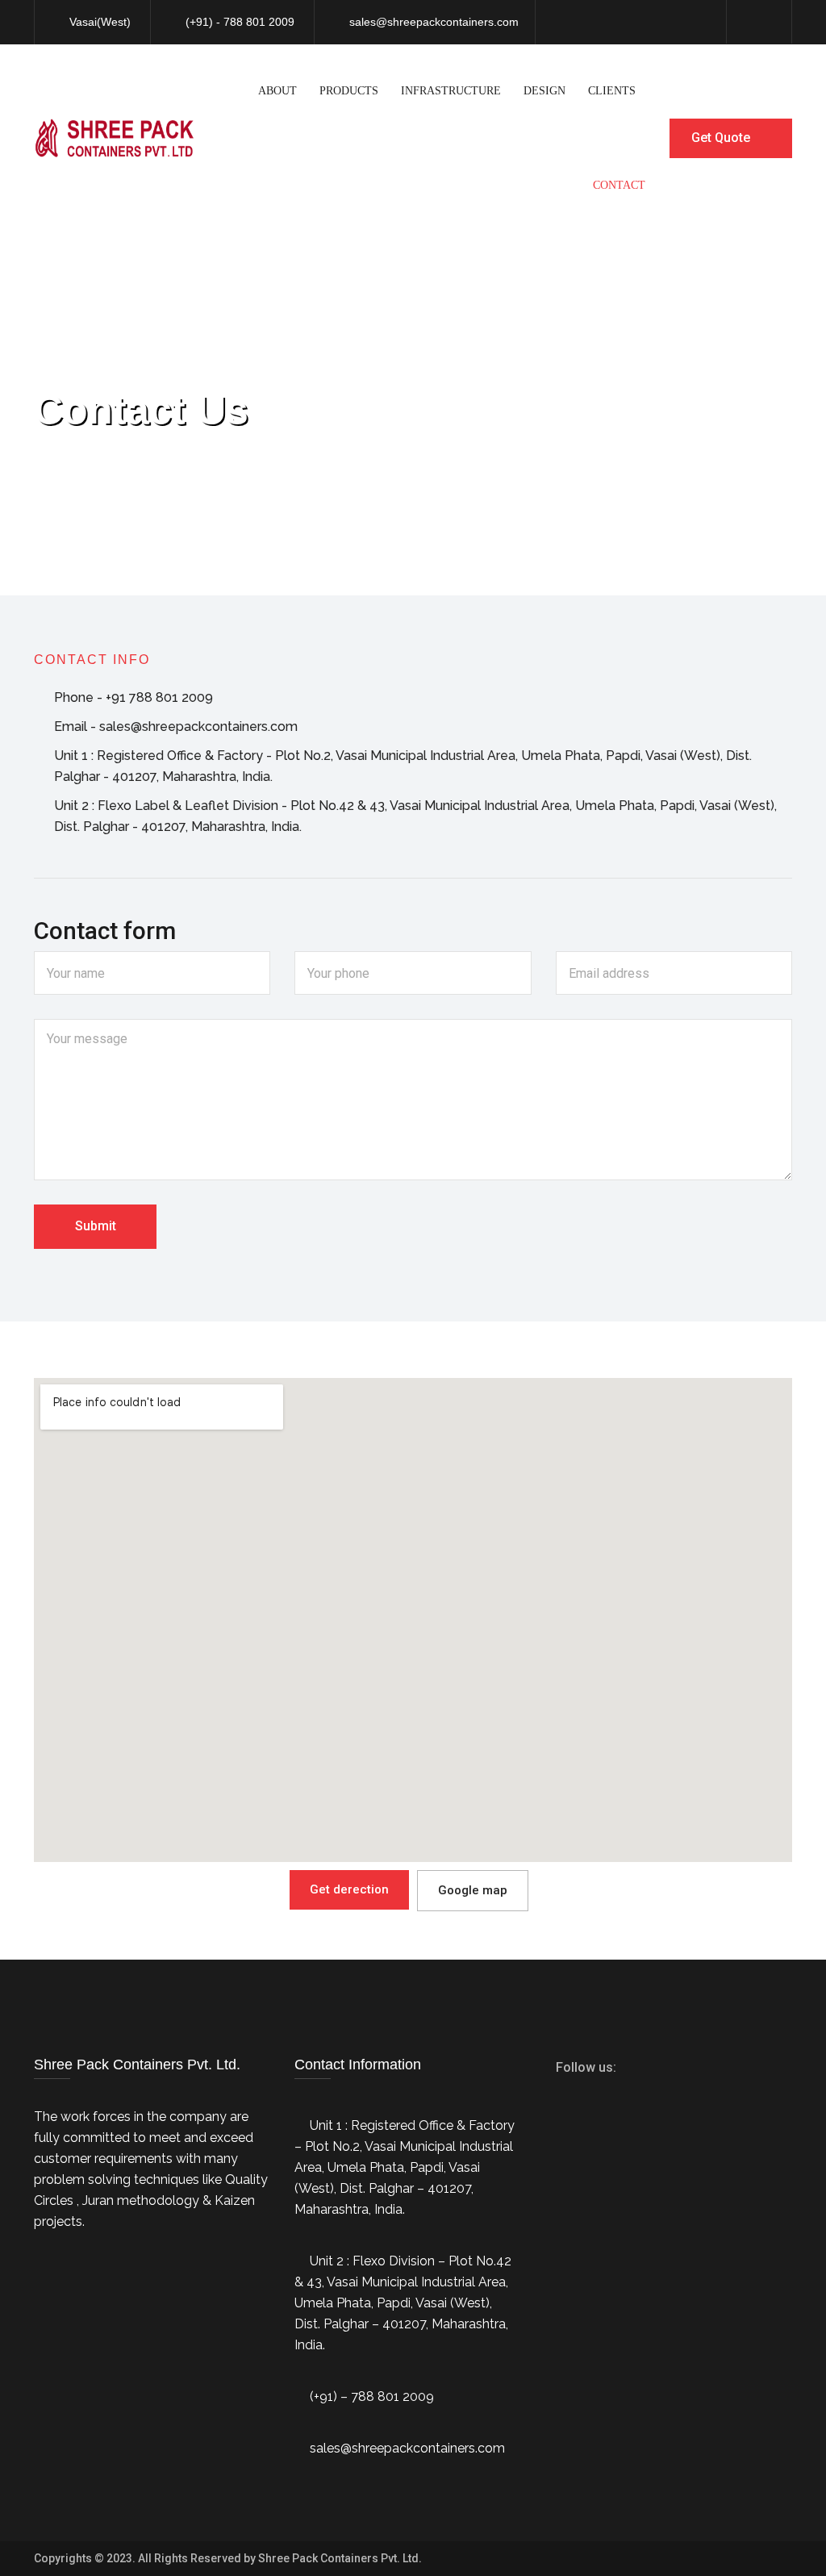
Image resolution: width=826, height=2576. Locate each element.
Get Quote (722, 138)
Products (349, 91)
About (277, 91)
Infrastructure (451, 91)
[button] (349, 1890)
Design (544, 91)
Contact (619, 185)
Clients (612, 91)
